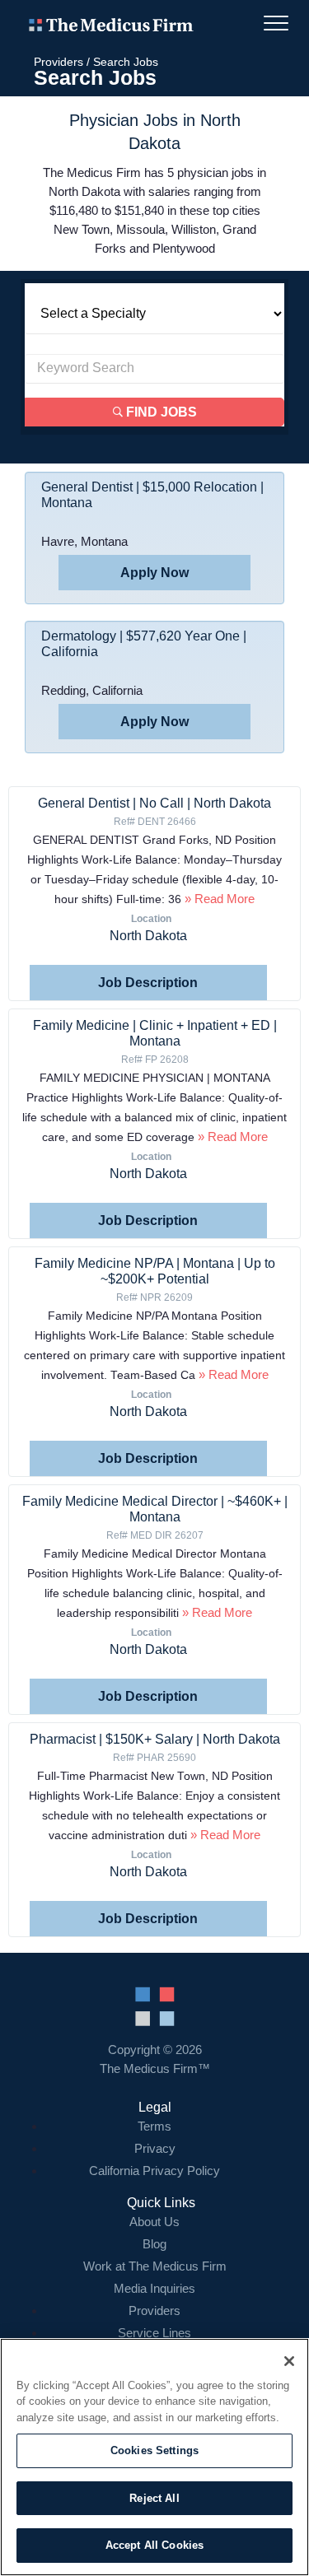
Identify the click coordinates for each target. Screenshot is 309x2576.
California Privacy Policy (154, 2171)
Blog (154, 2244)
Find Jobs (160, 412)
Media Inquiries (154, 2288)
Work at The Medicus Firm (155, 2266)
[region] (154, 2457)
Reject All (154, 2498)
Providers (59, 62)
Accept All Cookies (154, 2545)
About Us (154, 2222)
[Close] (289, 2361)
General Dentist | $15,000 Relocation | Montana (152, 495)
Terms (154, 2126)
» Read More (218, 899)
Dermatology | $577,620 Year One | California (144, 644)
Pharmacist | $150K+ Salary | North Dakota (155, 1739)
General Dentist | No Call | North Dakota (154, 803)
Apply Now (154, 573)
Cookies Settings (154, 2450)
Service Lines (154, 2333)
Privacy (155, 2148)
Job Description (148, 983)
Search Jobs (126, 62)
